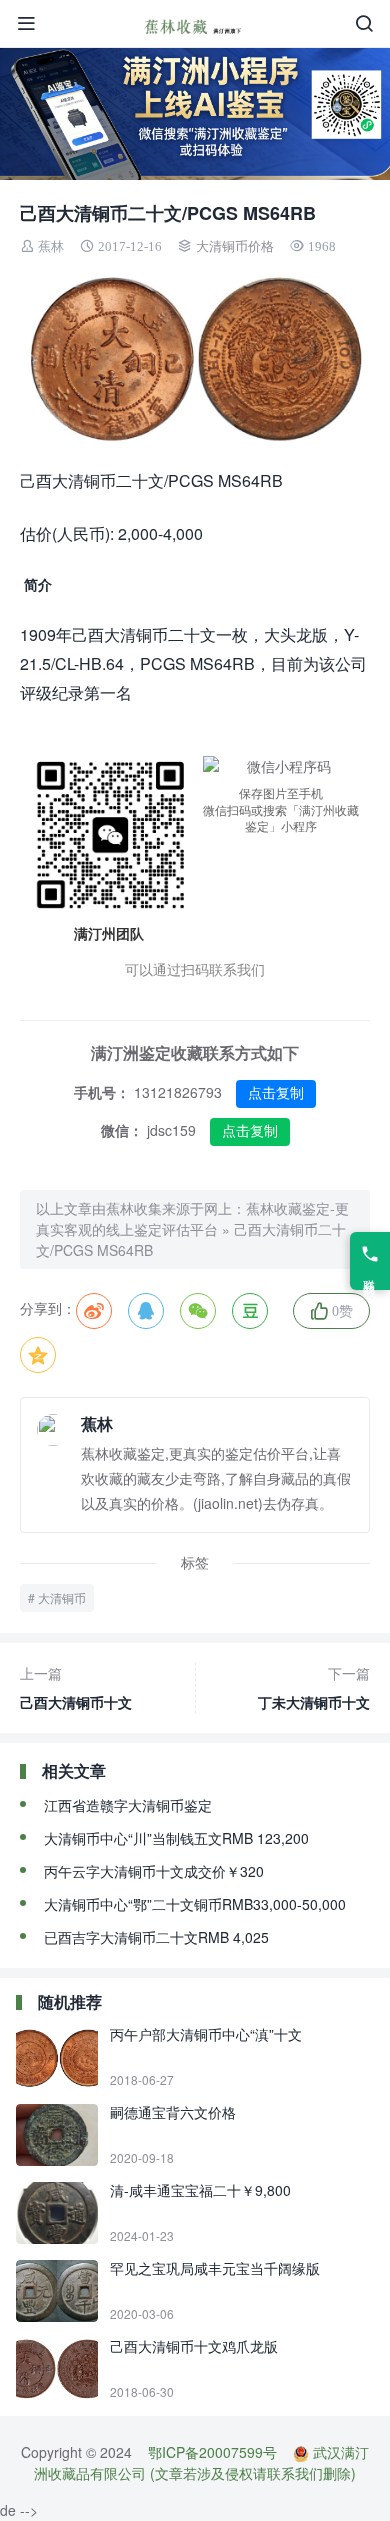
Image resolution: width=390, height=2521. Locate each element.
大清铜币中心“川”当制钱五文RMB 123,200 (176, 1838)
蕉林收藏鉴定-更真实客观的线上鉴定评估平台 (192, 1218)
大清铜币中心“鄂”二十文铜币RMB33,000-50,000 (195, 1904)
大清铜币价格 (235, 246)
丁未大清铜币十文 (314, 1687)
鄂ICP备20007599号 (212, 2452)
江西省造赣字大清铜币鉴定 (128, 1805)
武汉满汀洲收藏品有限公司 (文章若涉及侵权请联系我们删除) (201, 2462)
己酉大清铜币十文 (76, 1687)
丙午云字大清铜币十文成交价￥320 (154, 1871)
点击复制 (276, 1093)
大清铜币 (62, 1597)
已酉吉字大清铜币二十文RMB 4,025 (156, 1937)
